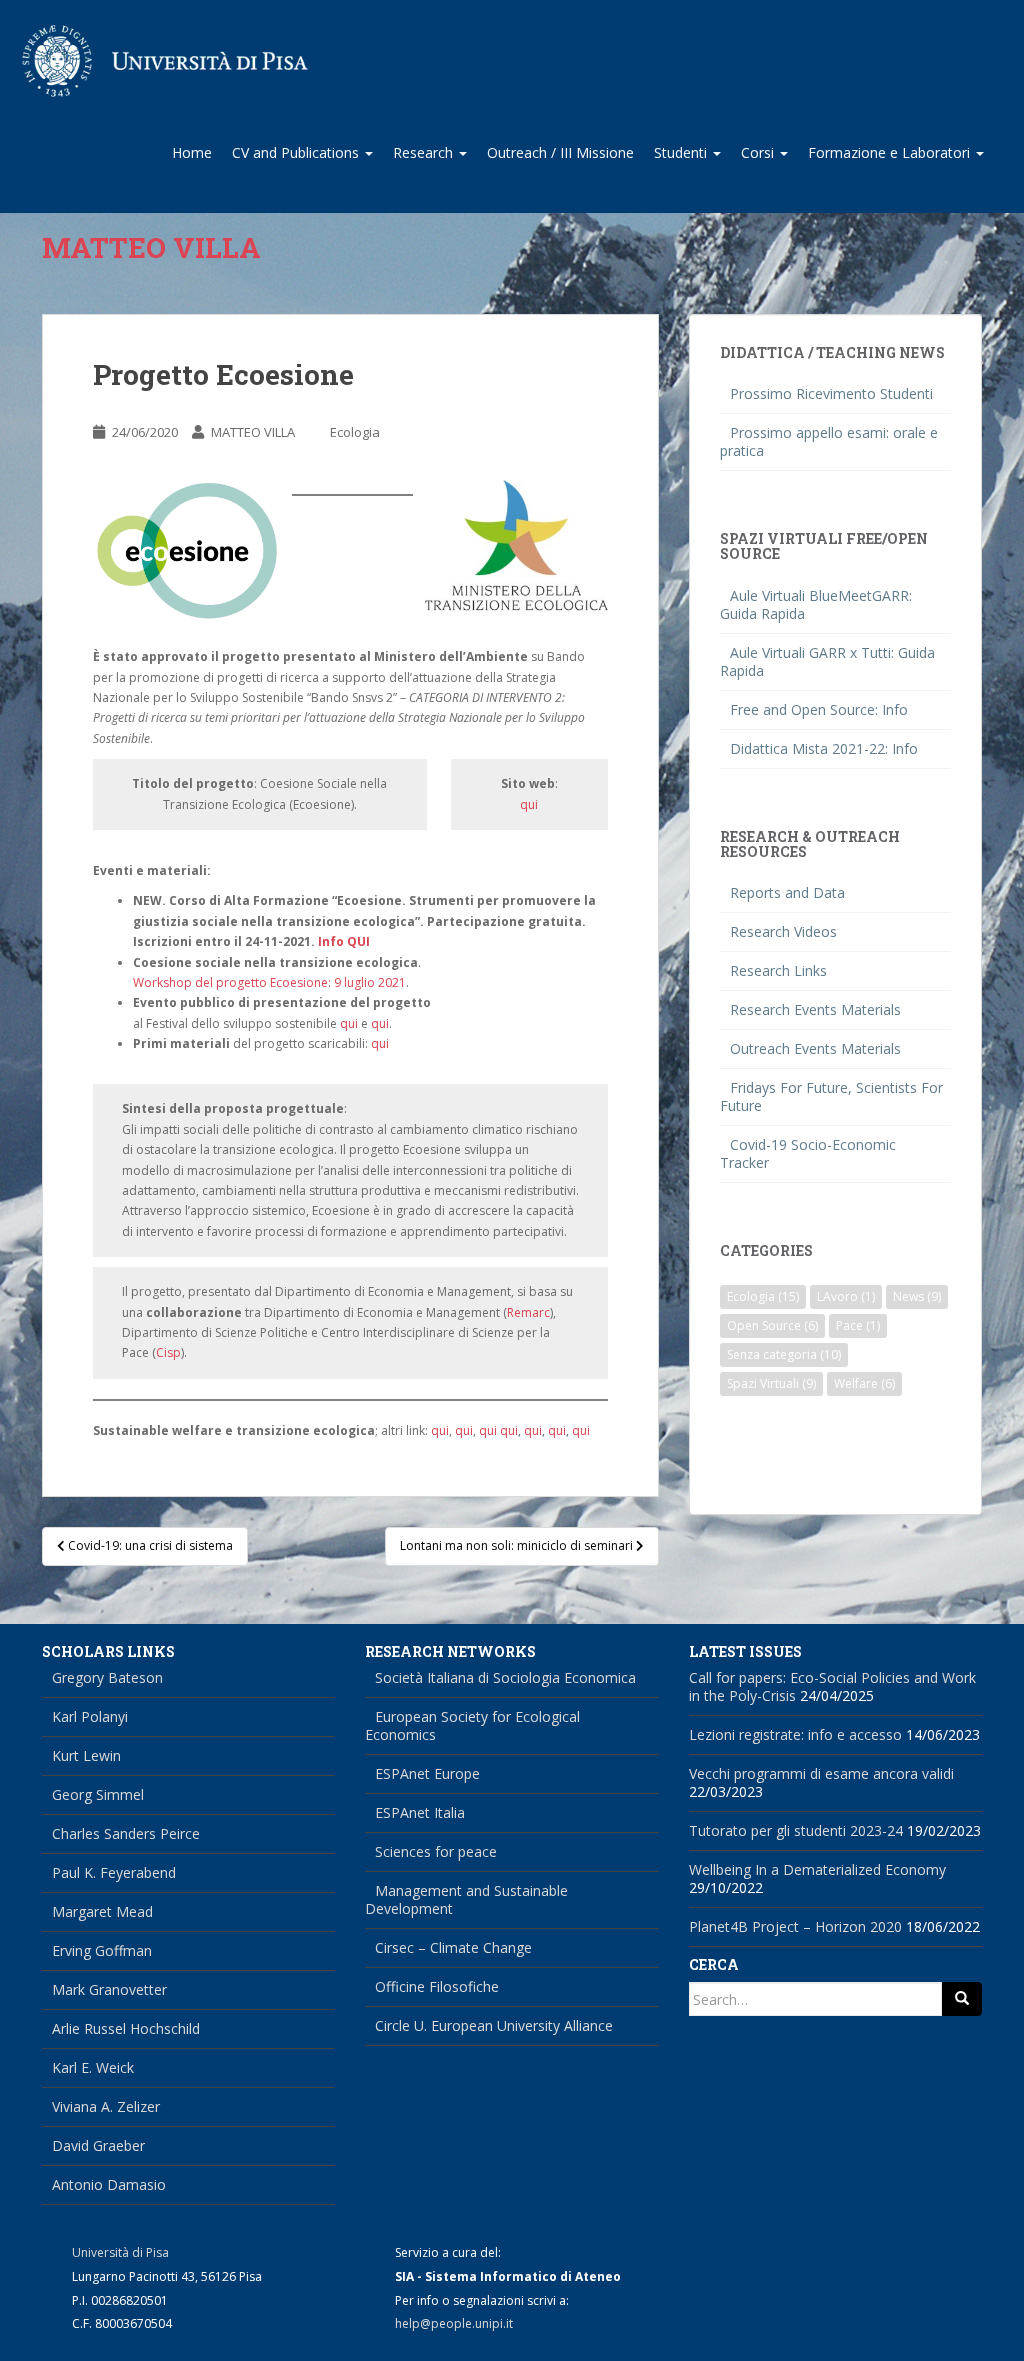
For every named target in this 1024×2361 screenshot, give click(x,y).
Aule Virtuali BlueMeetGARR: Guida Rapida (816, 604)
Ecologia (355, 432)
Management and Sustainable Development (466, 1899)
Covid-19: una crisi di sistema (149, 1545)
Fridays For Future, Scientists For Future (831, 1096)
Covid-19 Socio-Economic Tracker (808, 1153)
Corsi (759, 152)
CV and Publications (297, 152)
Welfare (864, 1383)
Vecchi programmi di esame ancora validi (821, 1773)
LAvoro (846, 1296)
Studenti (682, 152)
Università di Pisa (120, 2252)
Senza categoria (784, 1354)
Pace (858, 1325)
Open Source (772, 1325)
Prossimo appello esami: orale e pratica (829, 441)
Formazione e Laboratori (891, 152)
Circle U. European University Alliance (494, 2025)
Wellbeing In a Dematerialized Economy (817, 1869)
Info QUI (344, 941)
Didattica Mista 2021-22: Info (824, 748)
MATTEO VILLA (253, 432)
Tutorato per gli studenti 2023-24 (796, 1830)
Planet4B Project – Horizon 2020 (795, 1926)
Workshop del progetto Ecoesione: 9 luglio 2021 (269, 982)
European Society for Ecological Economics (472, 1725)
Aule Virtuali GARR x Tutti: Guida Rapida (827, 661)
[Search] (962, 1999)
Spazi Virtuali (771, 1383)
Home (192, 152)
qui (529, 804)
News (917, 1296)
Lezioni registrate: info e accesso (795, 1734)
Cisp (168, 1352)
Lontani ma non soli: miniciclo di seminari (518, 1545)
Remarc (528, 1312)
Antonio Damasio (109, 2184)
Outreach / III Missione (560, 152)
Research (425, 152)
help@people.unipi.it (454, 2323)
